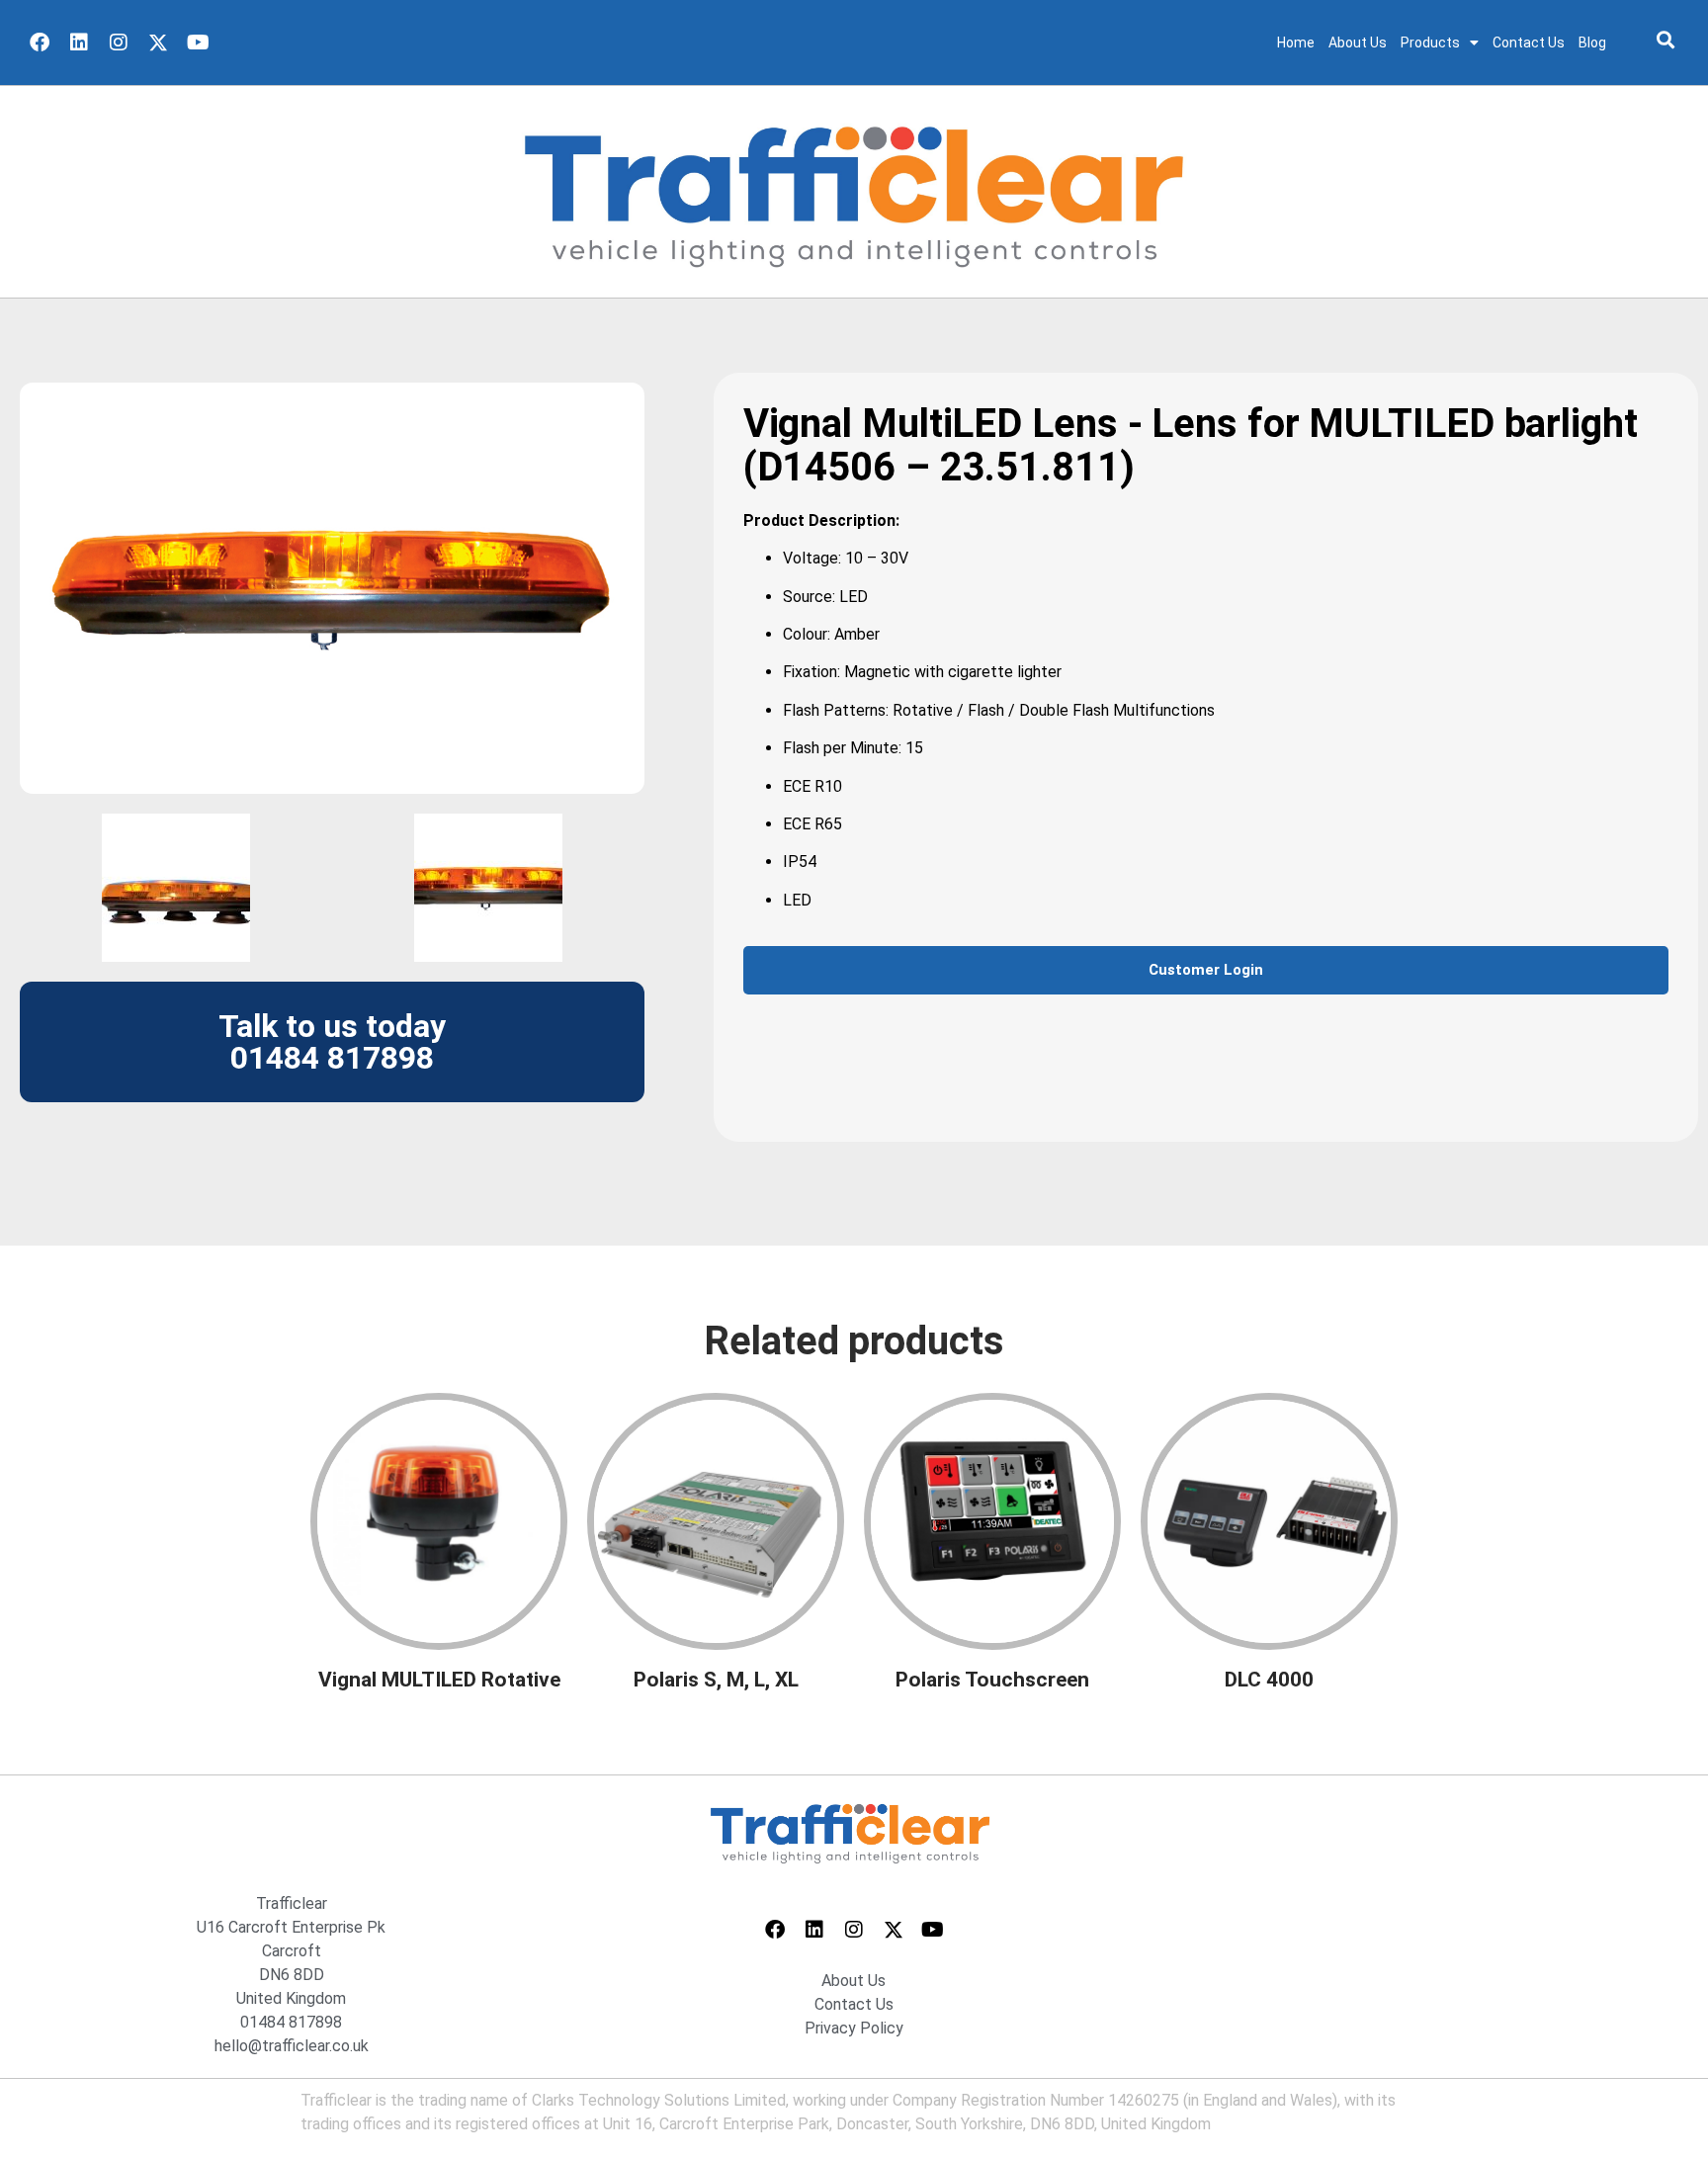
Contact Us (1529, 43)
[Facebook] (40, 43)
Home (1296, 43)
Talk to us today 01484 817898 (332, 1042)
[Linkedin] (79, 43)
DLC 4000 (1269, 1680)
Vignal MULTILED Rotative (439, 1680)
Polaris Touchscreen (992, 1680)
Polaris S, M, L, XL (716, 1680)
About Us (1358, 43)
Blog (1592, 43)
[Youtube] (198, 43)
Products (1430, 43)
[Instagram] (119, 43)
